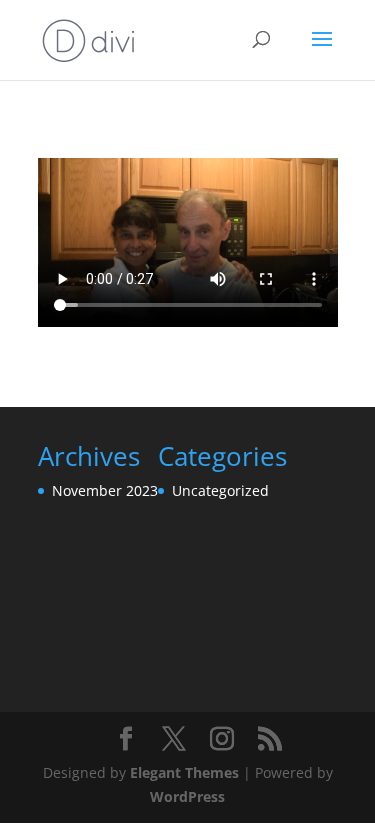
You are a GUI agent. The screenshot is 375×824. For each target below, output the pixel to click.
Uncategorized (220, 490)
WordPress (187, 796)
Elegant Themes (184, 772)
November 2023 (105, 490)
